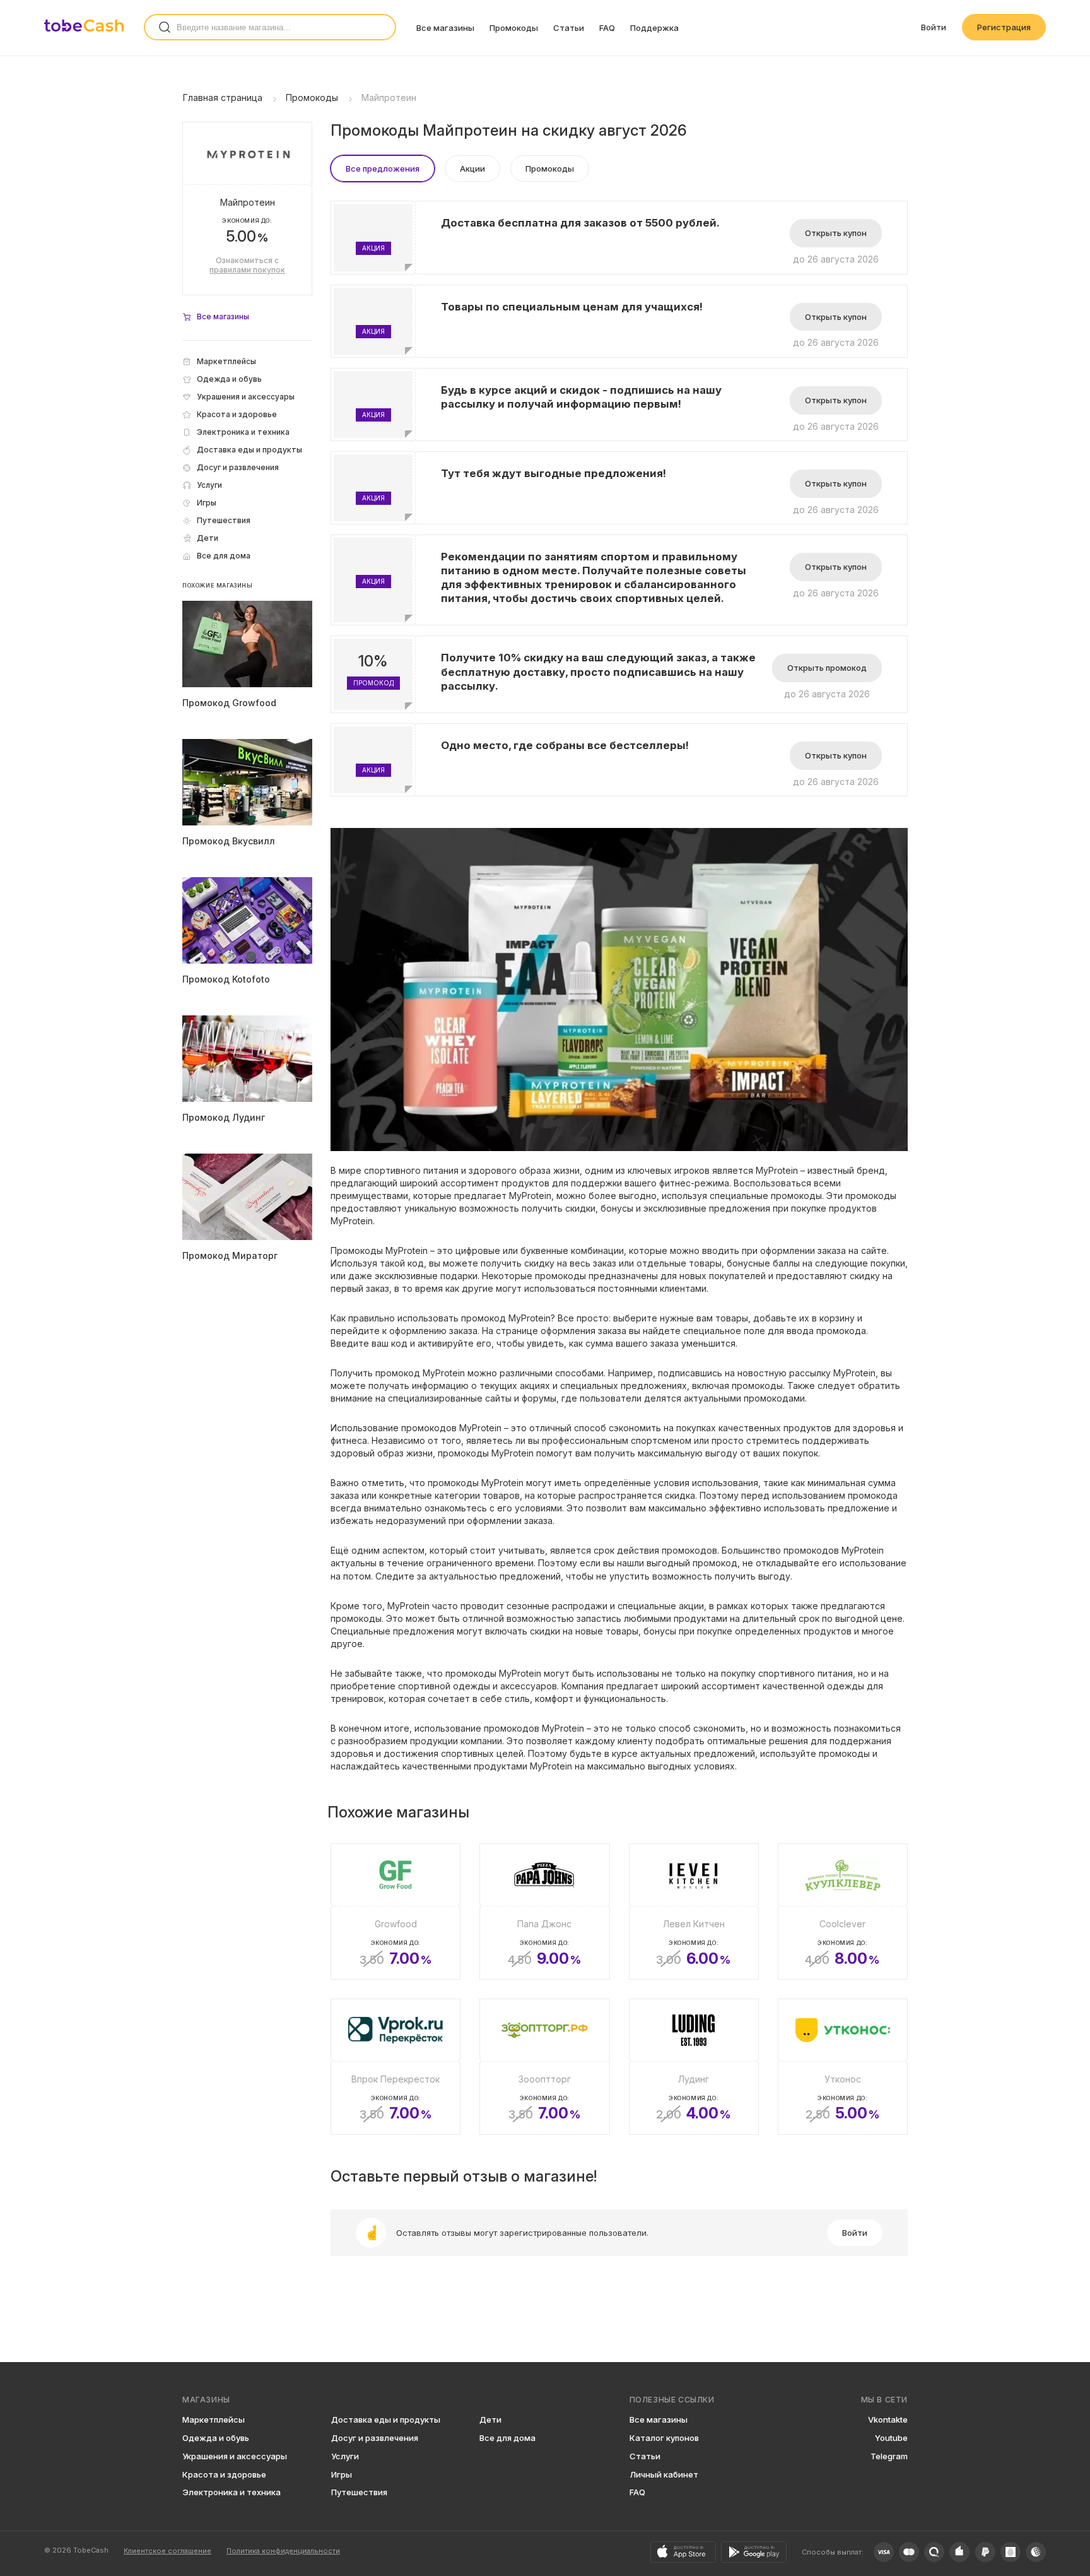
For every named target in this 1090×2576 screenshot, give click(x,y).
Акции (472, 168)
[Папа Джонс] (544, 1911)
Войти (934, 27)
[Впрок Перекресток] (396, 2067)
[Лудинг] (694, 2067)
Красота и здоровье (224, 2474)
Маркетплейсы (214, 2419)
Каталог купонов (664, 2438)
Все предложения (383, 168)
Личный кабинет (664, 2474)
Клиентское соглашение (167, 2551)
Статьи (569, 28)
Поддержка (654, 28)
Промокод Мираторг (230, 1256)
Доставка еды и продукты (386, 2419)
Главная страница (223, 97)
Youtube (891, 2438)
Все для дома (507, 2438)
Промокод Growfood (229, 703)
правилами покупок (247, 270)
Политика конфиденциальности (283, 2551)
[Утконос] (843, 2067)
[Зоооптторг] (544, 2067)
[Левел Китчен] (694, 1911)
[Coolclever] (843, 1911)
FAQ (607, 28)
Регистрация (1004, 27)
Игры (342, 2474)
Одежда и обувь (216, 2438)
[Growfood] (396, 1911)
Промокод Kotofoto (226, 979)
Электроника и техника (231, 2492)
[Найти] (165, 27)
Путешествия (359, 2492)
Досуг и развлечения (375, 2438)
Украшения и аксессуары (235, 2456)
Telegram (889, 2456)
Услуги (345, 2456)
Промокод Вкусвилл (229, 841)
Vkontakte (888, 2419)
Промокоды (514, 28)
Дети (490, 2419)
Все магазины (445, 28)
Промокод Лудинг (224, 1117)
